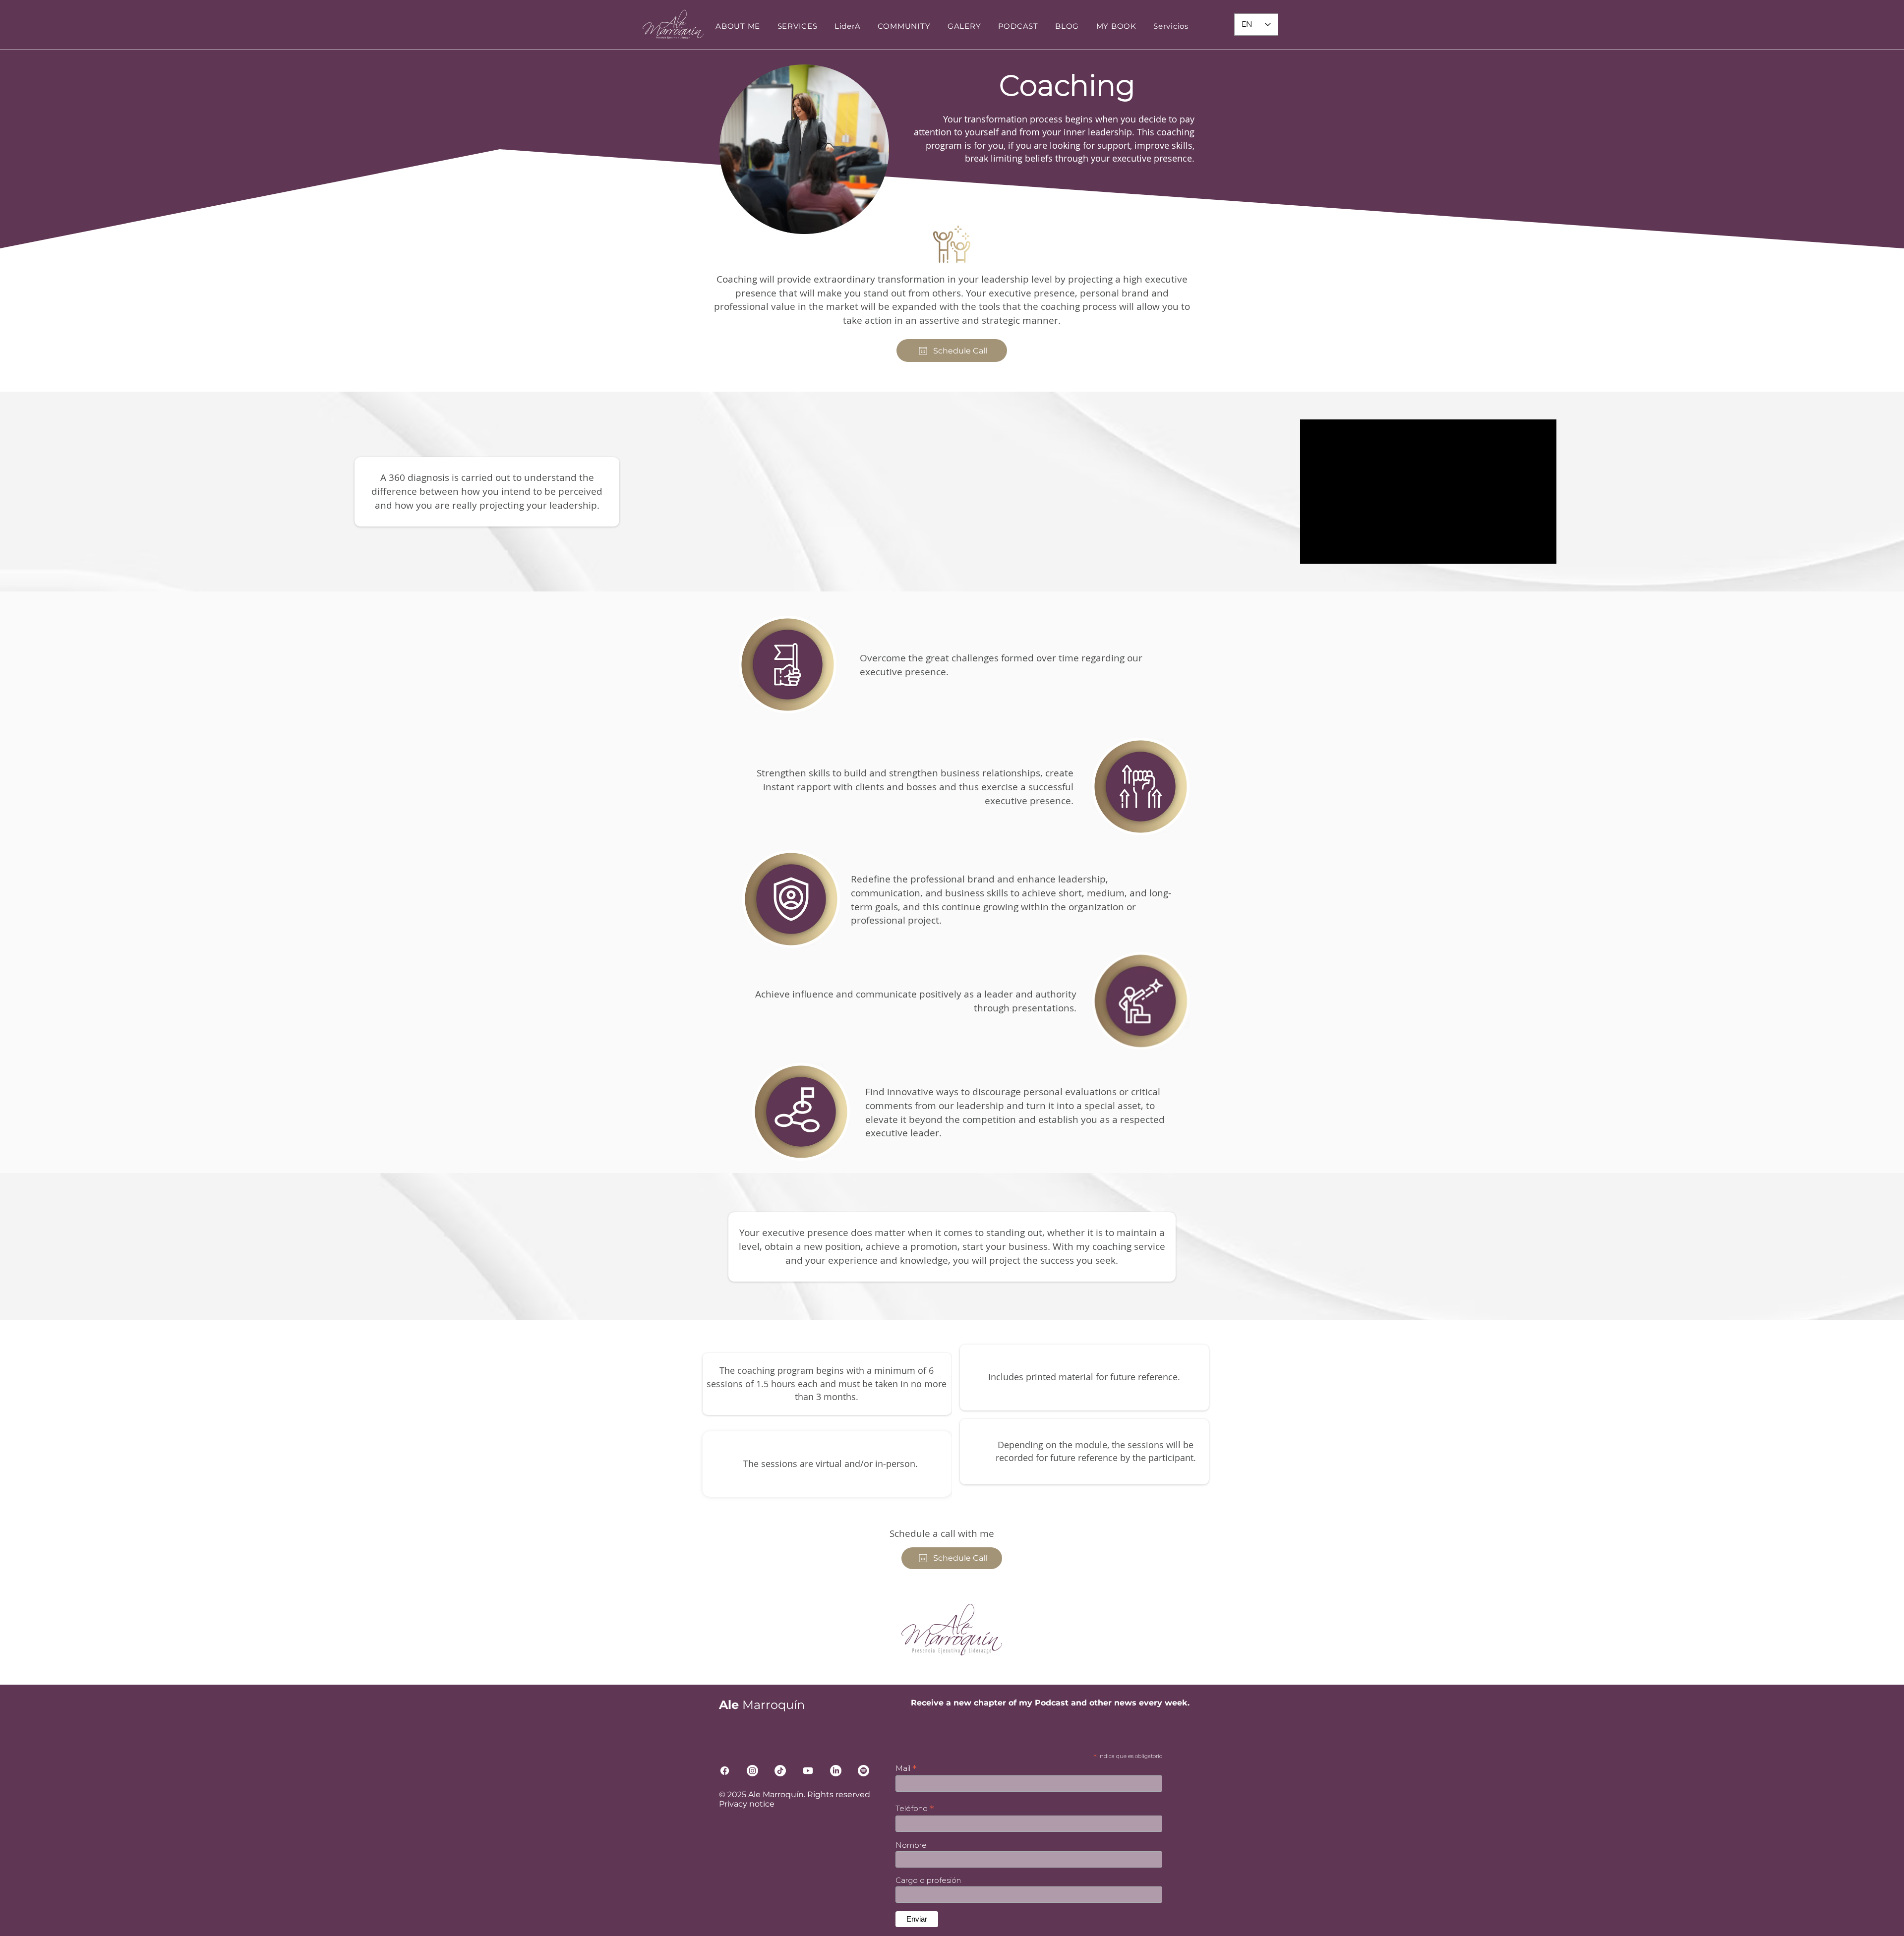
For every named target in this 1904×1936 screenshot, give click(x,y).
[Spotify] (863, 1771)
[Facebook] (725, 1771)
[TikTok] (780, 1771)
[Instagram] (752, 1771)
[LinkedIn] (836, 1771)
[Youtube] (808, 1771)
